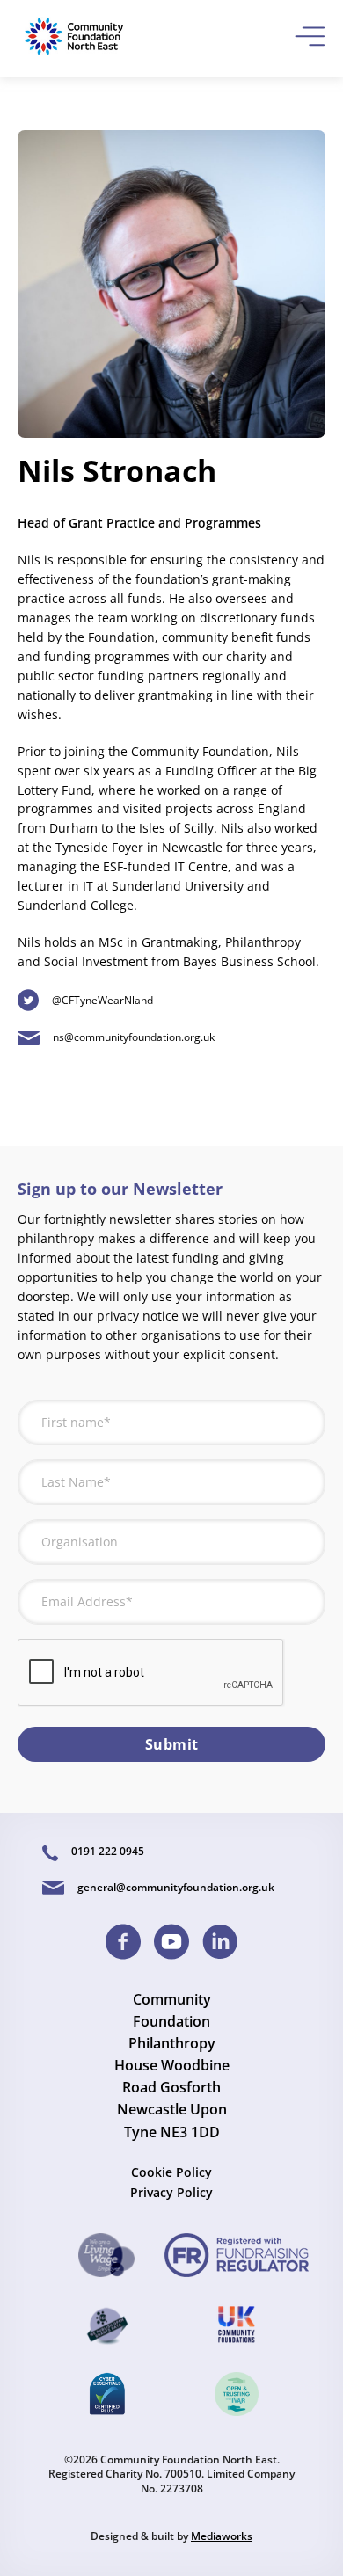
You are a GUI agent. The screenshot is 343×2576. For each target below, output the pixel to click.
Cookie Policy (171, 2172)
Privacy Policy (171, 2192)
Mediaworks (222, 2536)
